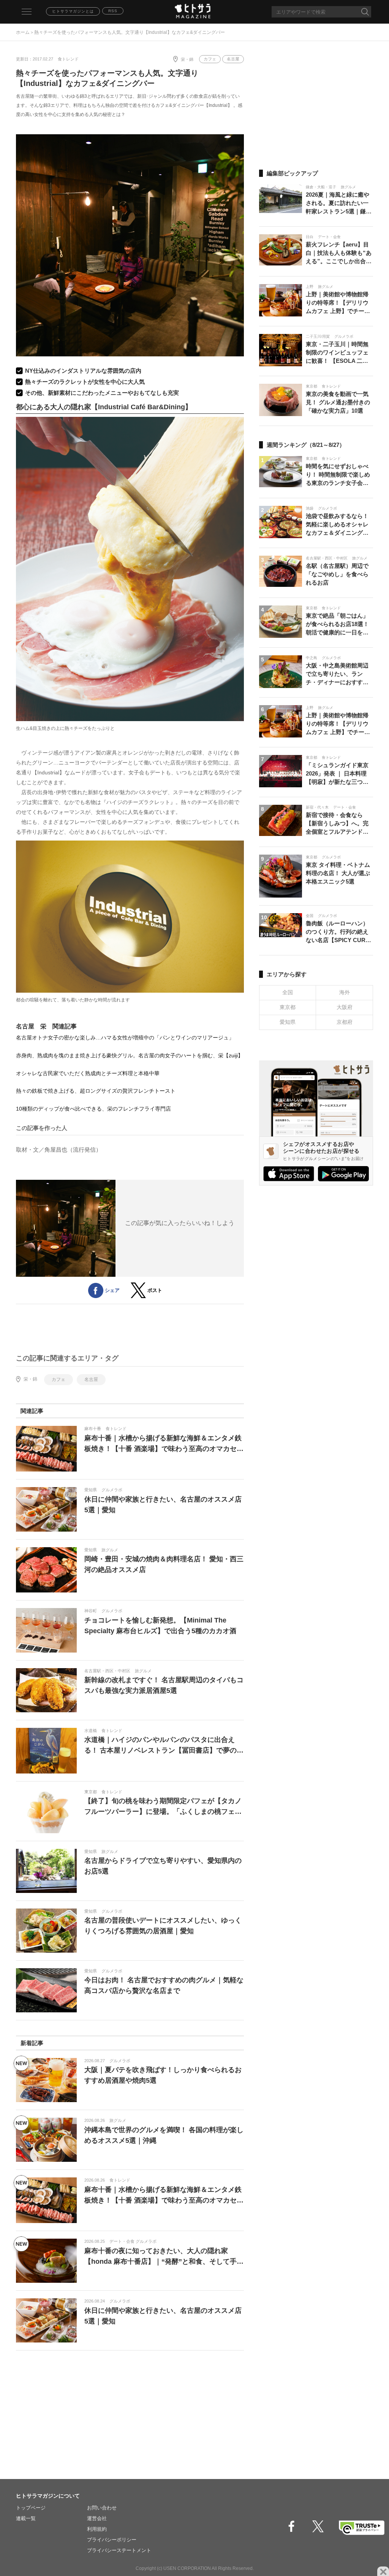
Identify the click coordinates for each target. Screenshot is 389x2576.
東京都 (288, 1007)
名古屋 (233, 59)
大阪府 (345, 1007)
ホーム (23, 32)
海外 (345, 992)
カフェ (210, 59)
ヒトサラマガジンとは (73, 11)
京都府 (345, 1022)
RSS (113, 11)
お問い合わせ (102, 2508)
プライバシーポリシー (112, 2540)
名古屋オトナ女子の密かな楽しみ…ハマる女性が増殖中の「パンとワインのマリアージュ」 (125, 1038)
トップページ (31, 2508)
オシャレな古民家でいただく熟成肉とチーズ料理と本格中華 (88, 1073)
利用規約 (97, 2529)
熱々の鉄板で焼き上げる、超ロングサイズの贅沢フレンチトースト (96, 1091)
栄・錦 (187, 59)
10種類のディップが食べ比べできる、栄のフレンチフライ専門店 (93, 1109)
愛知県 (288, 1022)
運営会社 (97, 2518)
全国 (288, 992)
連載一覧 (26, 2518)
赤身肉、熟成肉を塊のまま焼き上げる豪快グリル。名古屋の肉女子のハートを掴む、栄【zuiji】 (130, 1055)
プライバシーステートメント (119, 2550)
